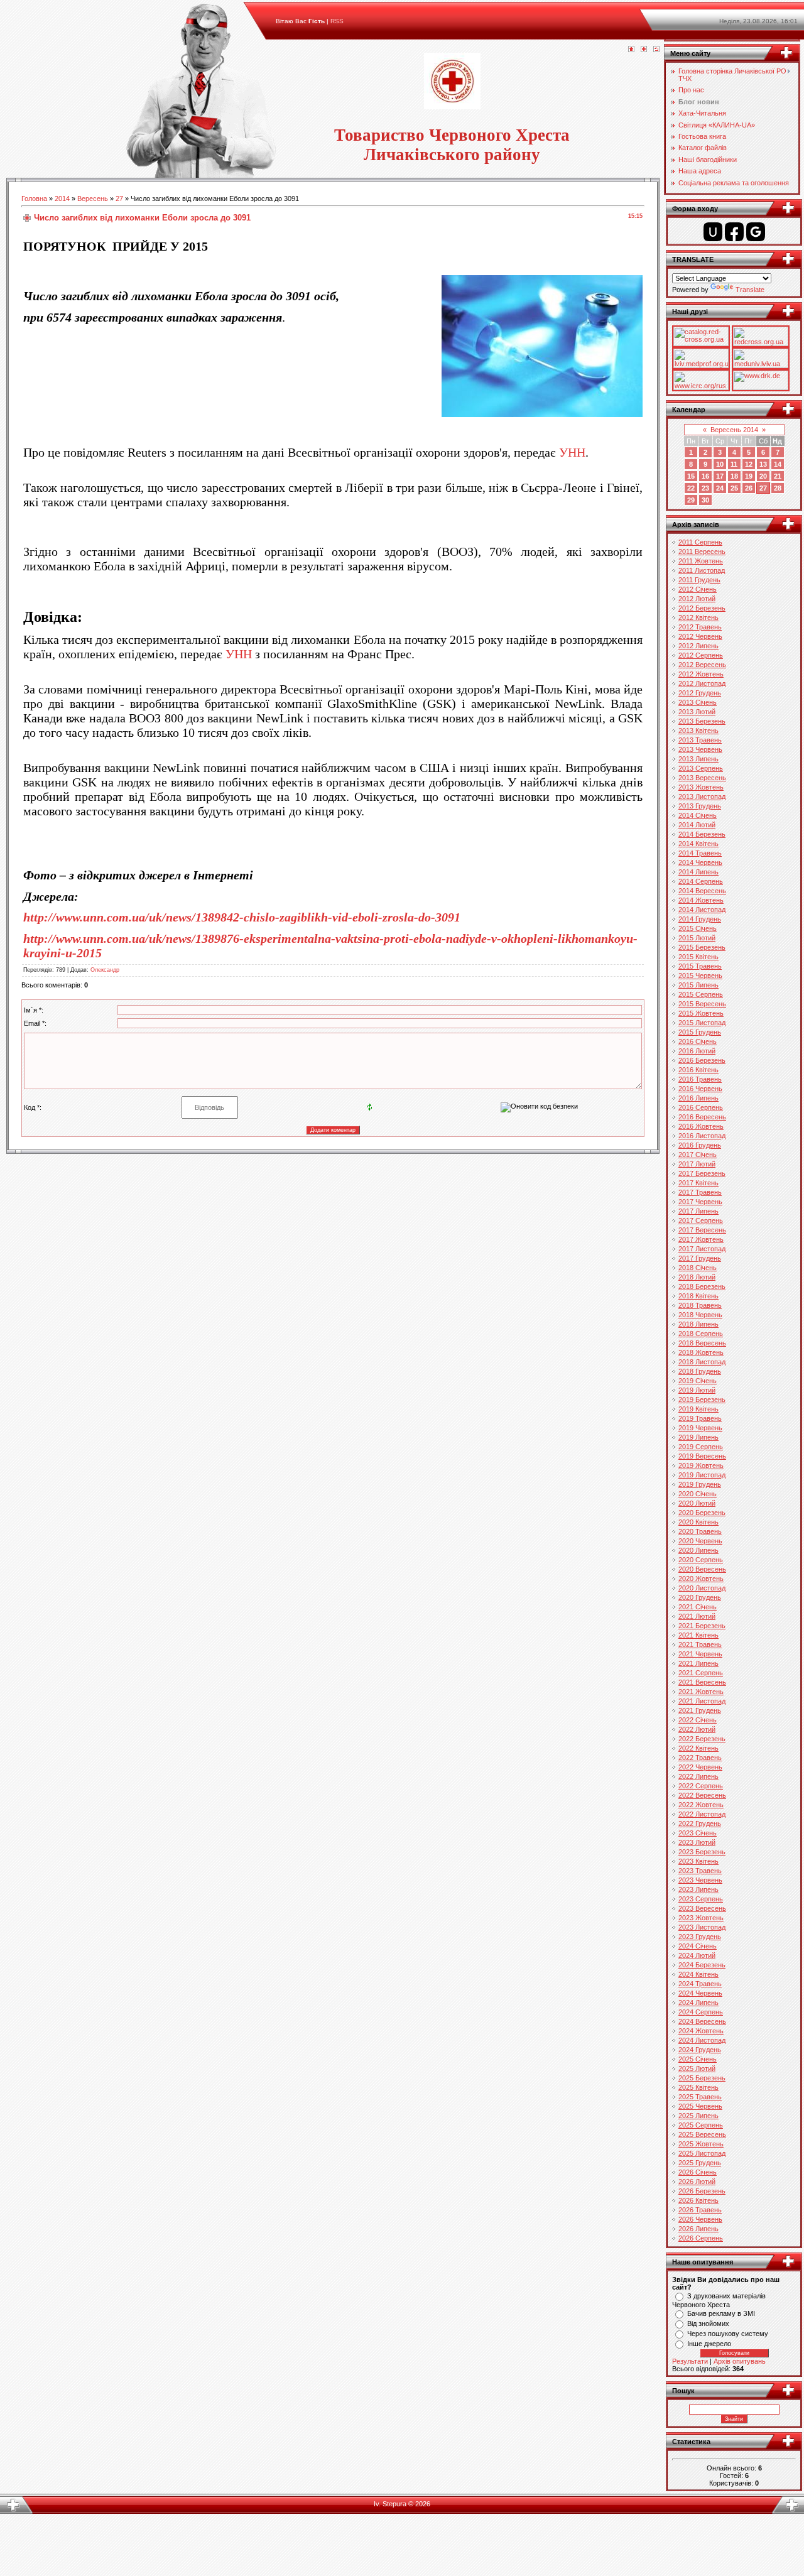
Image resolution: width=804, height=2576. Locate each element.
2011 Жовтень (701, 561)
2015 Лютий (697, 938)
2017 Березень (702, 1173)
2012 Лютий (697, 599)
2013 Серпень (701, 768)
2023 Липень (698, 1889)
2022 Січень (698, 1720)
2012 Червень (700, 636)
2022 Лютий (697, 1729)
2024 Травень (700, 1984)
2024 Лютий (697, 1955)
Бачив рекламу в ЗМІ (721, 2313)
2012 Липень (698, 646)
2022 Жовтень (701, 1805)
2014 (62, 198)
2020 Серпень (701, 1560)
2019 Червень (700, 1428)
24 (720, 488)
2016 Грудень (700, 1145)
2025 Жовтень (701, 2144)
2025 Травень (700, 2097)
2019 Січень (698, 1381)
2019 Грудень (700, 1484)
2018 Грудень (700, 1371)
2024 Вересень (702, 2021)
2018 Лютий (697, 1277)
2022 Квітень (698, 1748)
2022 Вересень (702, 1795)
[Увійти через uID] (713, 232)
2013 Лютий (697, 712)
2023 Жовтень (701, 1918)
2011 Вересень (702, 552)
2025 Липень (698, 2116)
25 (734, 488)
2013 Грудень (700, 806)
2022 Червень (700, 1767)
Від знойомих (708, 2323)
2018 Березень (702, 1286)
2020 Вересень (702, 1569)
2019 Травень (700, 1418)
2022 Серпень (701, 1786)
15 (691, 476)
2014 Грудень (700, 919)
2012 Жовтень (701, 674)
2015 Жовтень (701, 1013)
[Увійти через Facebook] (734, 232)
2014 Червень (700, 862)
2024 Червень (700, 1993)
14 (778, 464)
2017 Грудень (700, 1258)
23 (705, 488)
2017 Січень (698, 1155)
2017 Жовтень (701, 1239)
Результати (690, 2361)
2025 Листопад (702, 2153)
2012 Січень (698, 589)
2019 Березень (702, 1399)
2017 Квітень (698, 1183)
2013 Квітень (698, 731)
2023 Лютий (697, 1842)
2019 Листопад (702, 1475)
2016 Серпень (701, 1107)
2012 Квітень (698, 617)
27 (119, 198)
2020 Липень (698, 1550)
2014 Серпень (701, 881)
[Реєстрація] (644, 50)
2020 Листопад (702, 1588)
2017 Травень (700, 1192)
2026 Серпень (701, 2238)
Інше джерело (709, 2344)
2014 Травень (700, 853)
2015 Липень (698, 985)
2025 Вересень (702, 2134)
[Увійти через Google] (756, 232)
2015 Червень (700, 976)
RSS (337, 21)
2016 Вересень (702, 1117)
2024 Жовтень (701, 2031)
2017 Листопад (702, 1249)
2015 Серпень (701, 994)
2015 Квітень (698, 957)
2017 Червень (700, 1202)
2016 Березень (702, 1060)
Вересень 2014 (734, 430)
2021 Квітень (698, 1635)
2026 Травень (700, 2210)
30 (705, 500)
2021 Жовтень (701, 1692)
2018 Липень (698, 1324)
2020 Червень (700, 1541)
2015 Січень (698, 928)
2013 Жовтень (701, 787)
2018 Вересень (702, 1343)
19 (749, 476)
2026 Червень (700, 2219)
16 (705, 476)
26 (749, 488)
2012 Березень (702, 608)
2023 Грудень (700, 1937)
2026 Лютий (697, 2182)
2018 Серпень (701, 1334)
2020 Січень (698, 1494)
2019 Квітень (698, 1409)
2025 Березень (702, 2078)
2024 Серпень (701, 2012)
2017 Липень (698, 1211)
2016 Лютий (697, 1051)
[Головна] (631, 50)
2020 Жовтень (701, 1579)
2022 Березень (702, 1739)
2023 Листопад (702, 1927)
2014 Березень (702, 834)
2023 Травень (700, 1871)
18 (734, 476)
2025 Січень (698, 2059)
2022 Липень (698, 1776)
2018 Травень (700, 1305)
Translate (750, 290)
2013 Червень (700, 749)
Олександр (105, 970)
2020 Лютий (697, 1503)
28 (778, 488)
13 (763, 464)
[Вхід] (656, 50)
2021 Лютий (697, 1616)
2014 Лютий (697, 825)
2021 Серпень (701, 1673)
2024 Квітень (698, 1974)
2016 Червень (700, 1089)
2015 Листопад (702, 1023)
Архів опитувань (740, 2361)
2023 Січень (698, 1833)
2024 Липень (698, 2003)
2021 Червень (700, 1654)
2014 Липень (698, 872)
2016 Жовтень (701, 1126)
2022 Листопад (702, 1814)
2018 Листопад (702, 1362)
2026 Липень (698, 2229)
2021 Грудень (700, 1710)
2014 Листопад (702, 910)
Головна (34, 198)
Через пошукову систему (728, 2334)
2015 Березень (702, 947)
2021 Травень (700, 1644)
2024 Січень (698, 1946)
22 (691, 488)
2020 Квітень (698, 1522)
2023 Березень (702, 1852)
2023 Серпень (701, 1899)
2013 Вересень (702, 778)
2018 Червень (700, 1315)
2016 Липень (698, 1098)
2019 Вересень (702, 1456)
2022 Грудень (700, 1823)
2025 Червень (700, 2106)
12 (749, 464)
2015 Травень (700, 966)
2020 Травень (700, 1531)
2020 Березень (702, 1513)
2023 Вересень (702, 1908)
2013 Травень (700, 740)
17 (720, 476)
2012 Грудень (700, 693)
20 (763, 476)
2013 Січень (698, 702)
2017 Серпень (701, 1220)
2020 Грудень (700, 1597)
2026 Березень (702, 2191)
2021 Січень (698, 1607)
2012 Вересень (702, 665)
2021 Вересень (702, 1682)
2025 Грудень (700, 2163)
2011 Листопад (702, 570)
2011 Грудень (699, 580)
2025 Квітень (698, 2087)
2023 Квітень (698, 1861)
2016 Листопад (702, 1136)
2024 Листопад (702, 2040)
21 (778, 476)
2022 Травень (700, 1758)
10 (720, 464)
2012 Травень (700, 627)
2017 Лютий (697, 1164)
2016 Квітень (698, 1070)
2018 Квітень (698, 1296)
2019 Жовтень (701, 1465)
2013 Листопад (702, 796)
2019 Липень (698, 1437)
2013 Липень (698, 759)
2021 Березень (702, 1626)
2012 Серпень (701, 655)
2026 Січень (698, 2172)
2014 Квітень (698, 844)
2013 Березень (702, 721)
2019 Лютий (697, 1390)
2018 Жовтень (701, 1352)
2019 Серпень (701, 1447)
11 (734, 464)
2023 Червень (700, 1880)
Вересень (93, 198)
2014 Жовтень (701, 900)
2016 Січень (698, 1041)
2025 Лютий (697, 2068)
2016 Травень (700, 1079)
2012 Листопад (702, 683)
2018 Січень (698, 1268)
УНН (572, 452)
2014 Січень (698, 815)
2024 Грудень (700, 2050)
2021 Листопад (702, 1701)
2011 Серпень (700, 542)
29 (691, 500)
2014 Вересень (702, 891)
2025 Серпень (701, 2125)
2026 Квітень (698, 2200)
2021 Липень (698, 1663)
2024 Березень (702, 1965)
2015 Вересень (702, 1004)
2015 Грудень (700, 1032)
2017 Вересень (702, 1230)
